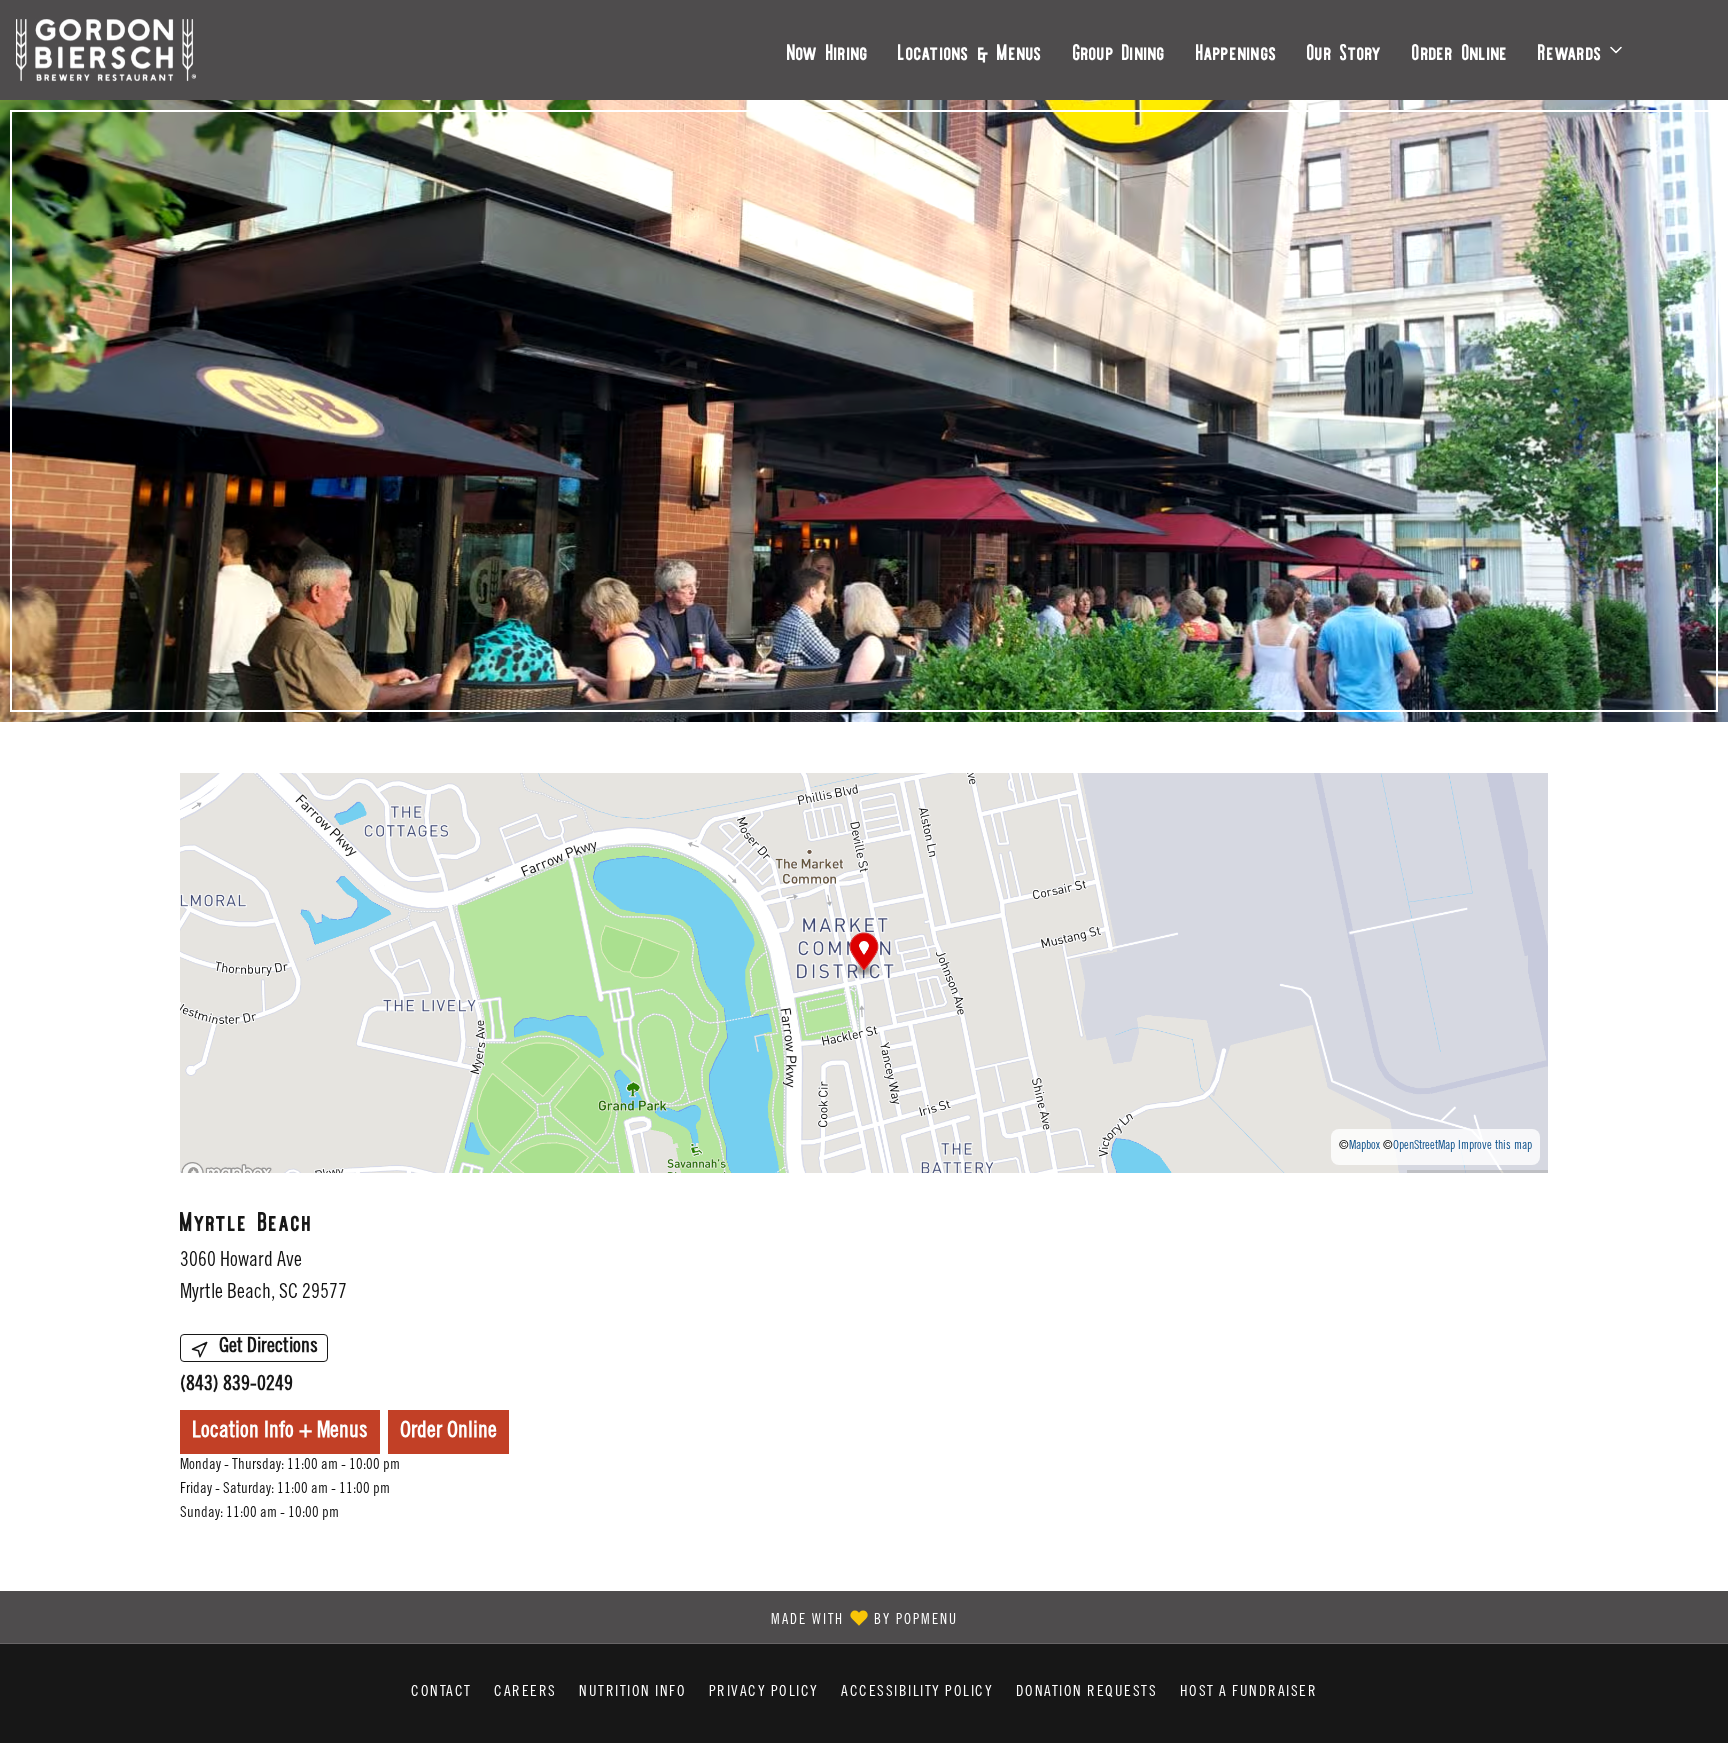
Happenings (1237, 50)
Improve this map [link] (1495, 1146)
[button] (1582, 50)
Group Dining (1119, 50)
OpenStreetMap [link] (1424, 1146)
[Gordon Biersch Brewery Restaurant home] (106, 50)
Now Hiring (828, 50)
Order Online (1460, 50)
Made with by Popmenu (486, 1616)
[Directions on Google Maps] (864, 973)
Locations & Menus (970, 50)
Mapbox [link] (1364, 1146)
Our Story (1344, 50)
